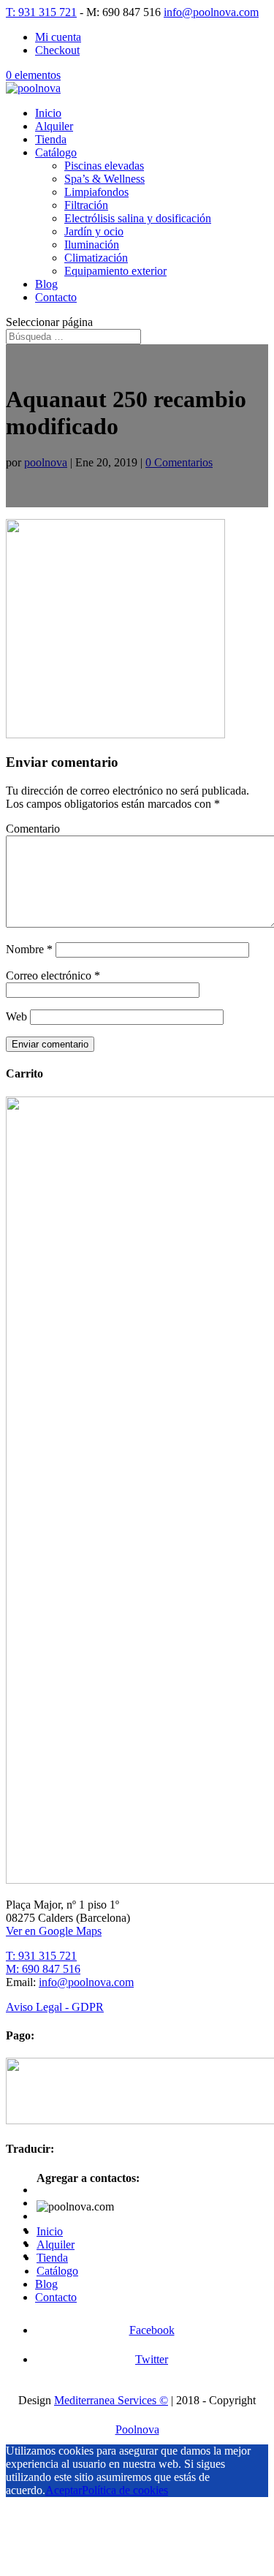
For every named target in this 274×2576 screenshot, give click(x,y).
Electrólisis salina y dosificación (138, 218)
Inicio (48, 113)
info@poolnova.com (86, 1982)
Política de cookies (125, 2490)
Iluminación (92, 245)
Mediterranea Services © (111, 2400)
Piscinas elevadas (104, 166)
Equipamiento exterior (115, 271)
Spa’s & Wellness (104, 179)
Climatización (96, 258)
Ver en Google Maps (54, 1931)
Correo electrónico (53, 976)
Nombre (29, 949)
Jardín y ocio (94, 231)
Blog (46, 284)
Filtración (86, 205)
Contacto (56, 297)
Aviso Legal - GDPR (55, 2007)
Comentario (33, 829)
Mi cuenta (58, 37)
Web (16, 1016)
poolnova (46, 462)
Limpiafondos (96, 192)
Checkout (57, 50)
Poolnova (137, 2429)
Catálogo (56, 152)
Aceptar (64, 2490)
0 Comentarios (179, 462)
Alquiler (54, 126)
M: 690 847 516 (43, 1969)
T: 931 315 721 (41, 12)
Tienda (51, 139)
